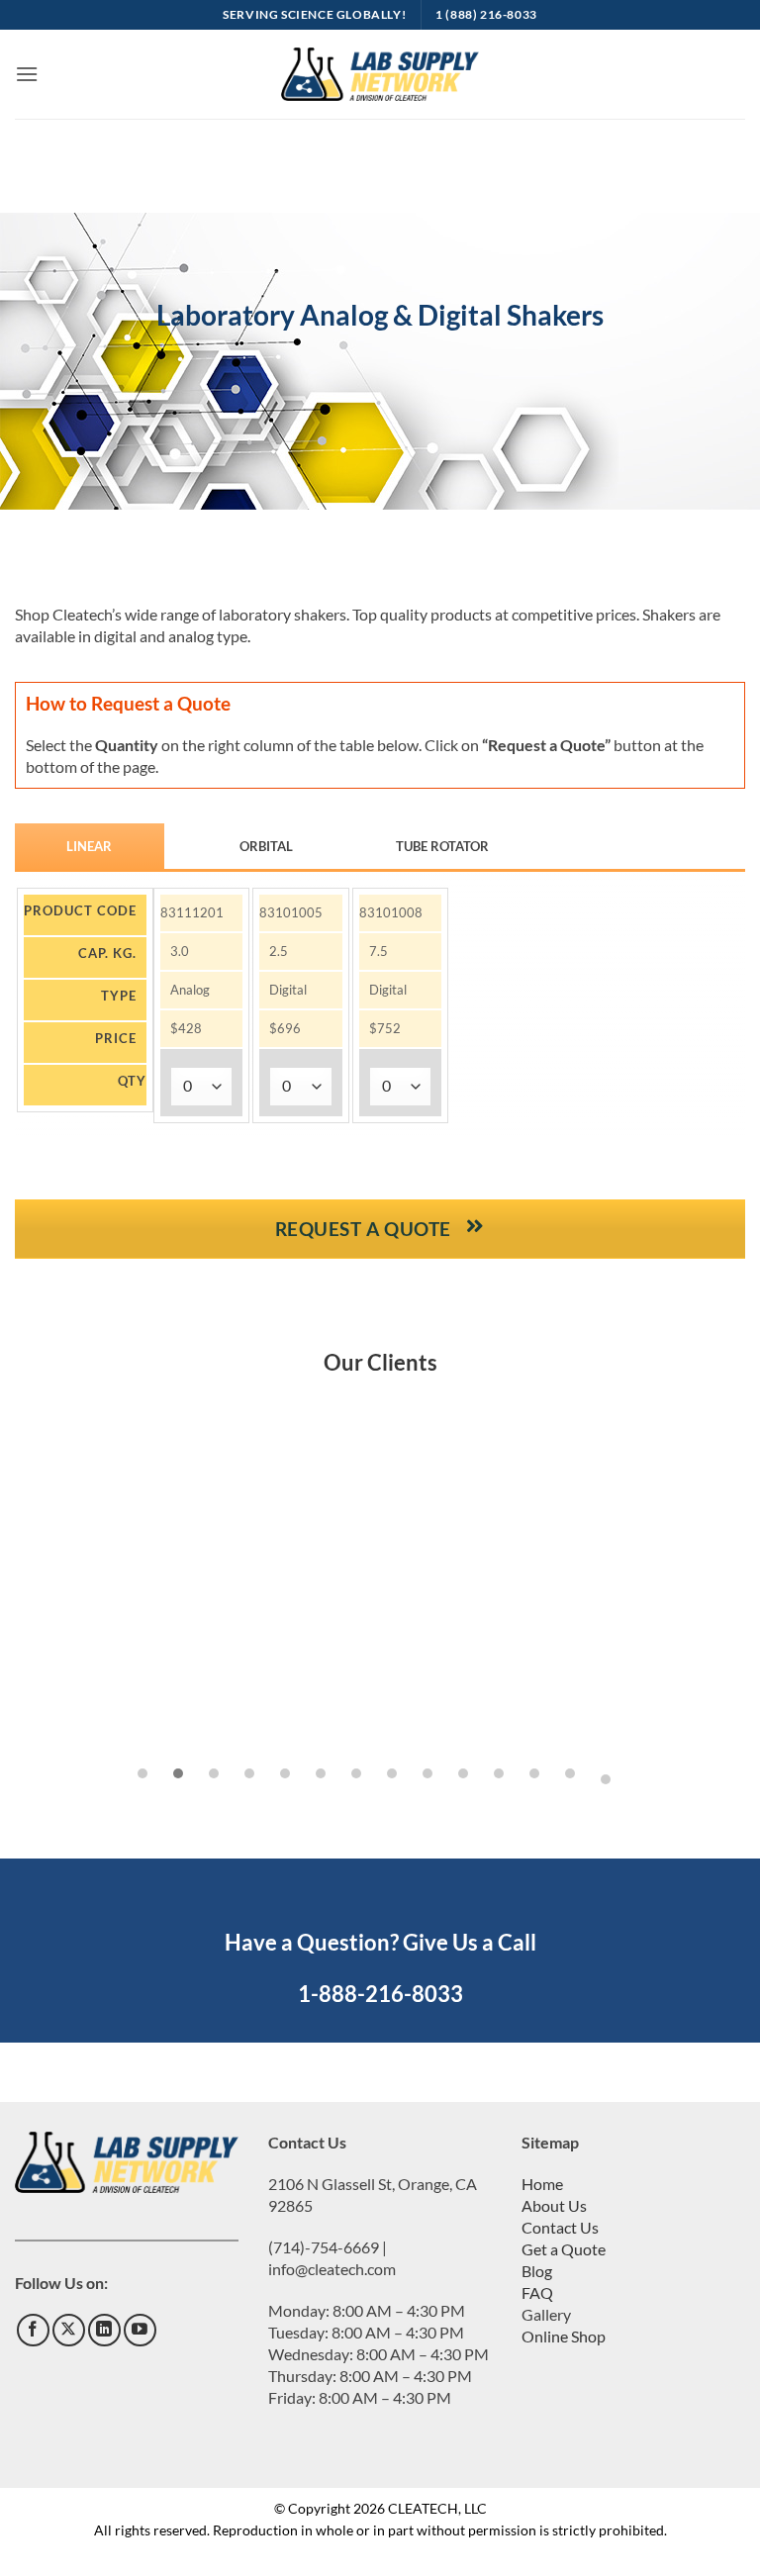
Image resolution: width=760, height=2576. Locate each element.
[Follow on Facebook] (33, 2330)
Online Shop (564, 2336)
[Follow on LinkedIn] (104, 2330)
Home (542, 2184)
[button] (27, 74)
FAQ (537, 2292)
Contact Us (560, 2227)
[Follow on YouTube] (140, 2330)
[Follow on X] (69, 2330)
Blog (537, 2271)
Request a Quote (366, 1229)
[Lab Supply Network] (380, 74)
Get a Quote (564, 2249)
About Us (554, 2205)
